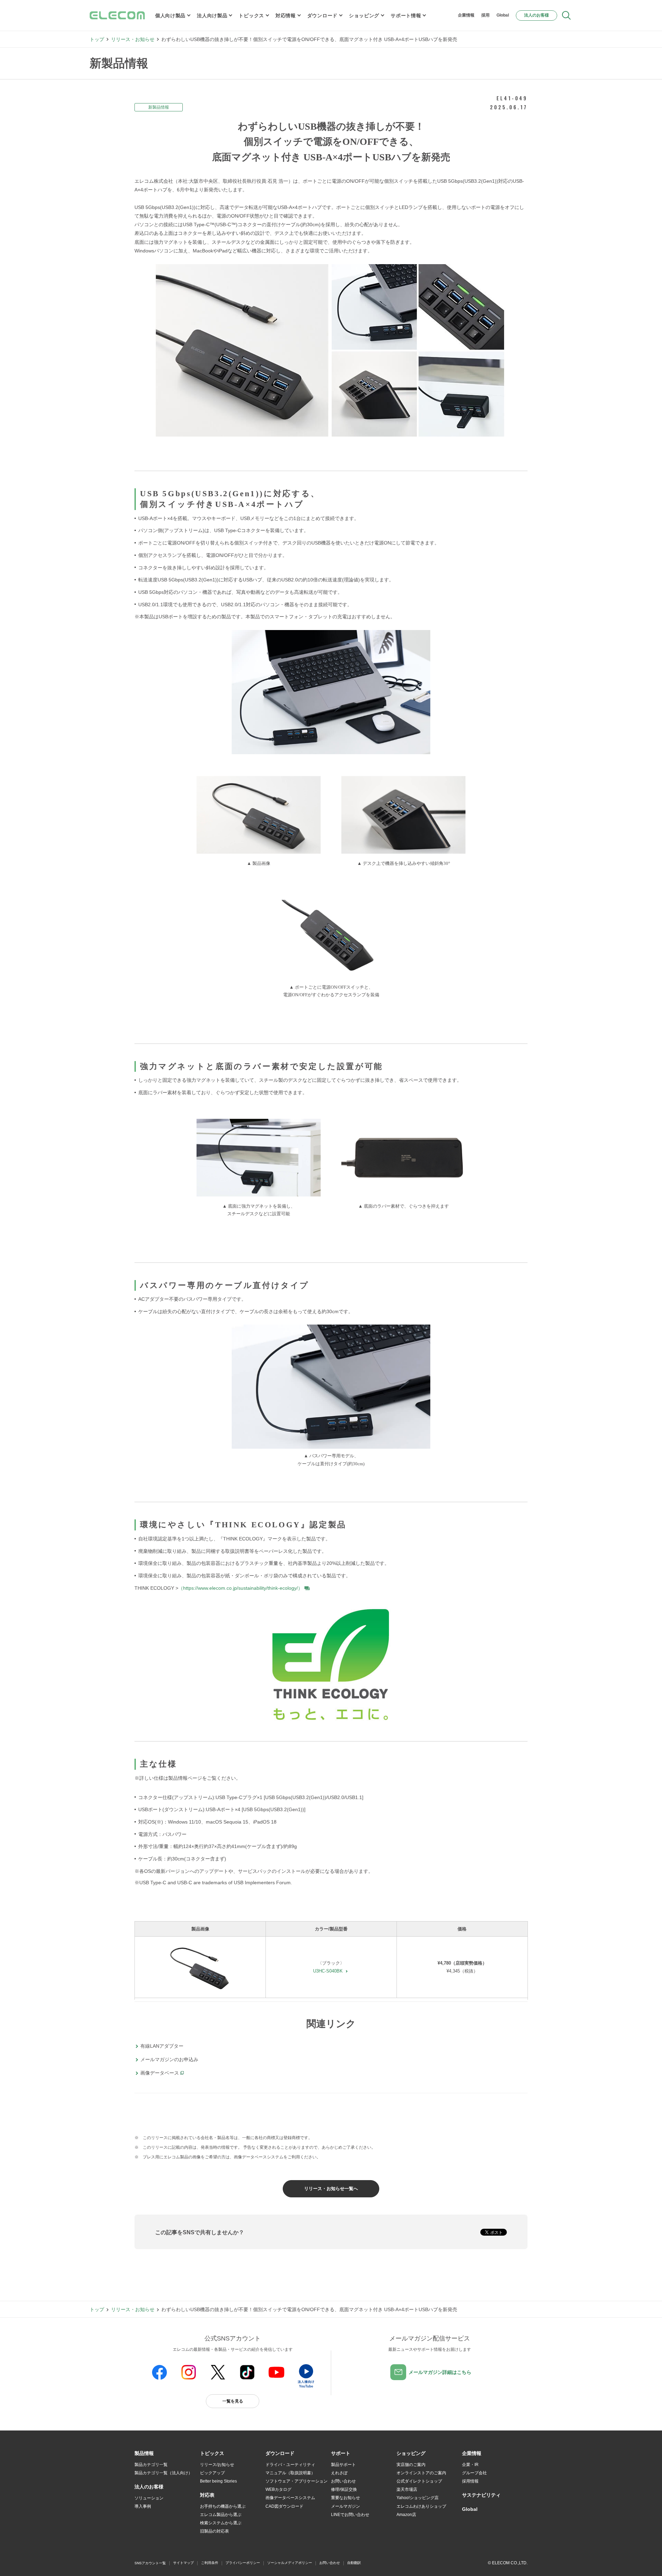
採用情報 (470, 2481)
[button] (212, 2454)
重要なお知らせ (345, 2498)
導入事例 (143, 2506)
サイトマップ (183, 2563)
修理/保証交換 (344, 2489)
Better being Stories (218, 2481)
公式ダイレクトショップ (419, 2481)
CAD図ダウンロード (284, 2506)
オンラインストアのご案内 (421, 2473)
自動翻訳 (354, 2563)
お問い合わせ (343, 2481)
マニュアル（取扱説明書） (290, 2473)
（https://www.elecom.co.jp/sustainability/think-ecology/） (240, 1588)
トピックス (251, 16)
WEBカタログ (278, 2489)
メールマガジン (345, 2506)
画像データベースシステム (290, 2498)
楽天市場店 (407, 2489)
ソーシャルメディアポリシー (290, 2563)
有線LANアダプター (162, 2046)
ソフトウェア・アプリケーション (297, 2481)
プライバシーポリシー (243, 2563)
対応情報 (286, 16)
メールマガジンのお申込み (169, 2059)
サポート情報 (406, 16)
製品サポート (343, 2465)
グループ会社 (474, 2473)
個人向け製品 (170, 16)
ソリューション (149, 2498)
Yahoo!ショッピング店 (418, 2498)
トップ (97, 39)
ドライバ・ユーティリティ (290, 2465)
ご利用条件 (210, 2563)
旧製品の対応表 (214, 2531)
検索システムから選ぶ (221, 2523)
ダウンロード (322, 16)
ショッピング (364, 16)
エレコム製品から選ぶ (221, 2515)
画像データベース (160, 2073)
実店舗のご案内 (411, 2465)
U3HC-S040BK (328, 1971)
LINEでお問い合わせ (350, 2515)
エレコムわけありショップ (421, 2506)
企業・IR (470, 2465)
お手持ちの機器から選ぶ (223, 2506)
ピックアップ (212, 2473)
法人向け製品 (212, 16)
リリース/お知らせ (217, 2465)
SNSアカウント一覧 (150, 2563)
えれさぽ (339, 2473)
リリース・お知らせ (133, 39)
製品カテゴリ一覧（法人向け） (163, 2473)
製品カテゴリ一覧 (151, 2465)
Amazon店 (406, 2515)
